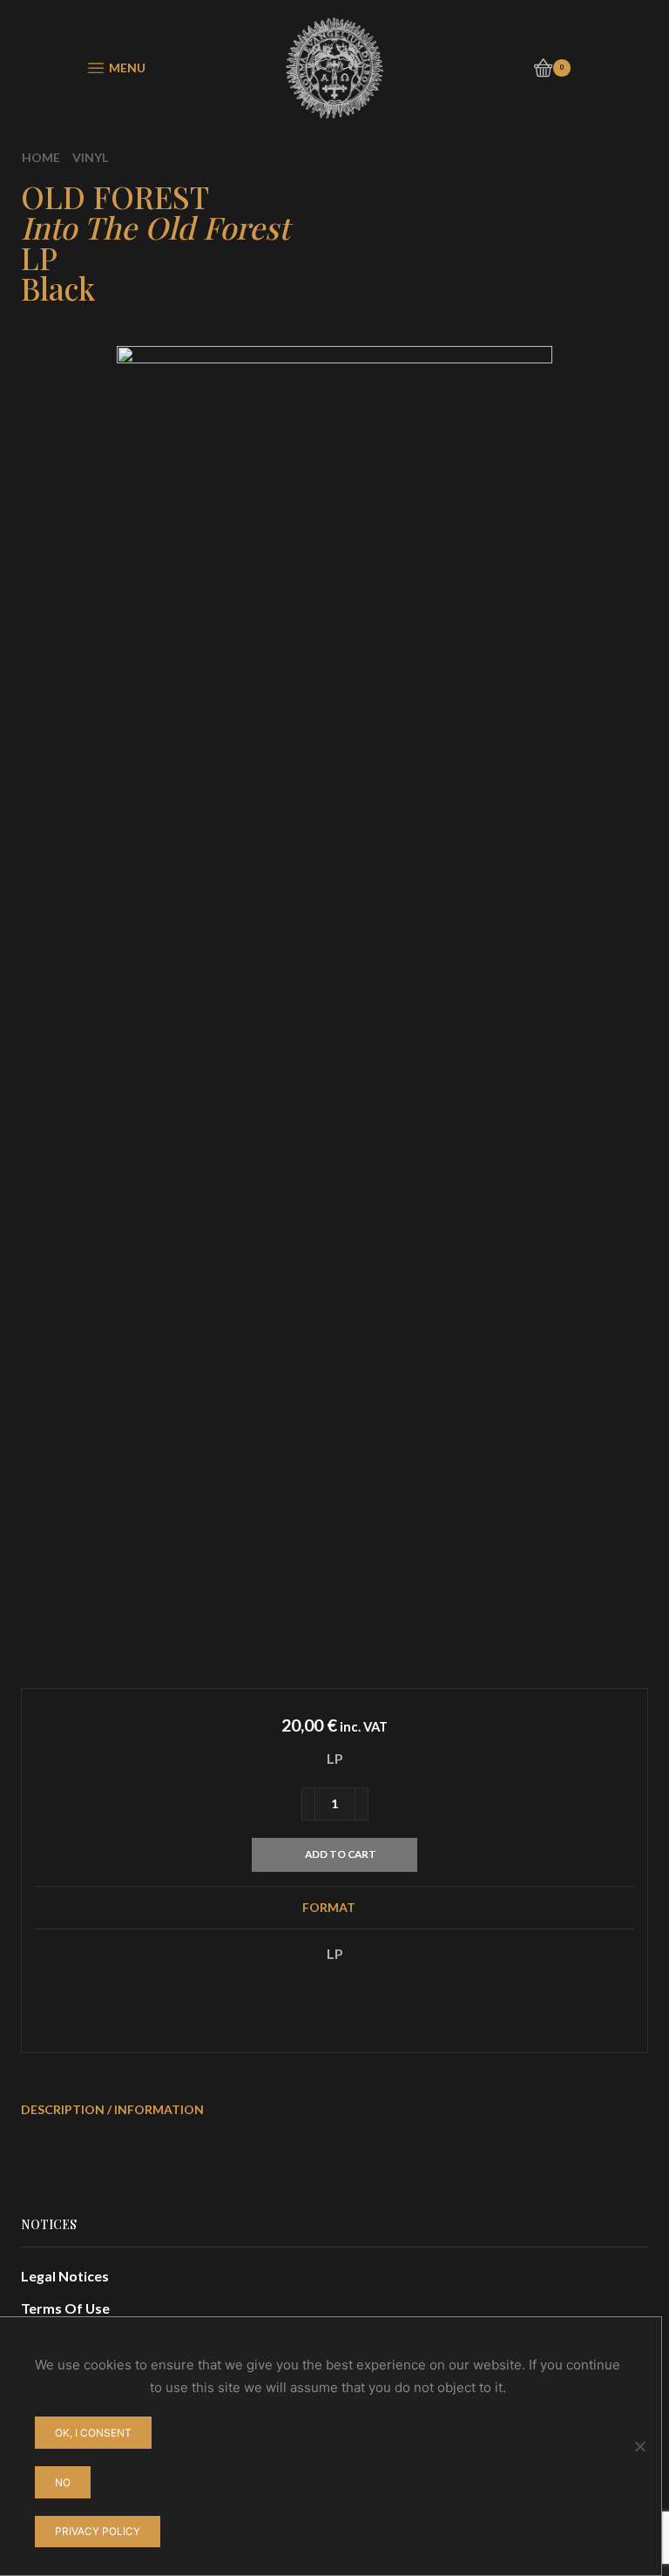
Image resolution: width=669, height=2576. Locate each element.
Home (41, 157)
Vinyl (90, 157)
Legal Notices (65, 2276)
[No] (639, 2446)
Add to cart (341, 1854)
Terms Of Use (65, 2308)
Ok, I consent (93, 2433)
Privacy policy (98, 2531)
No (63, 2482)
